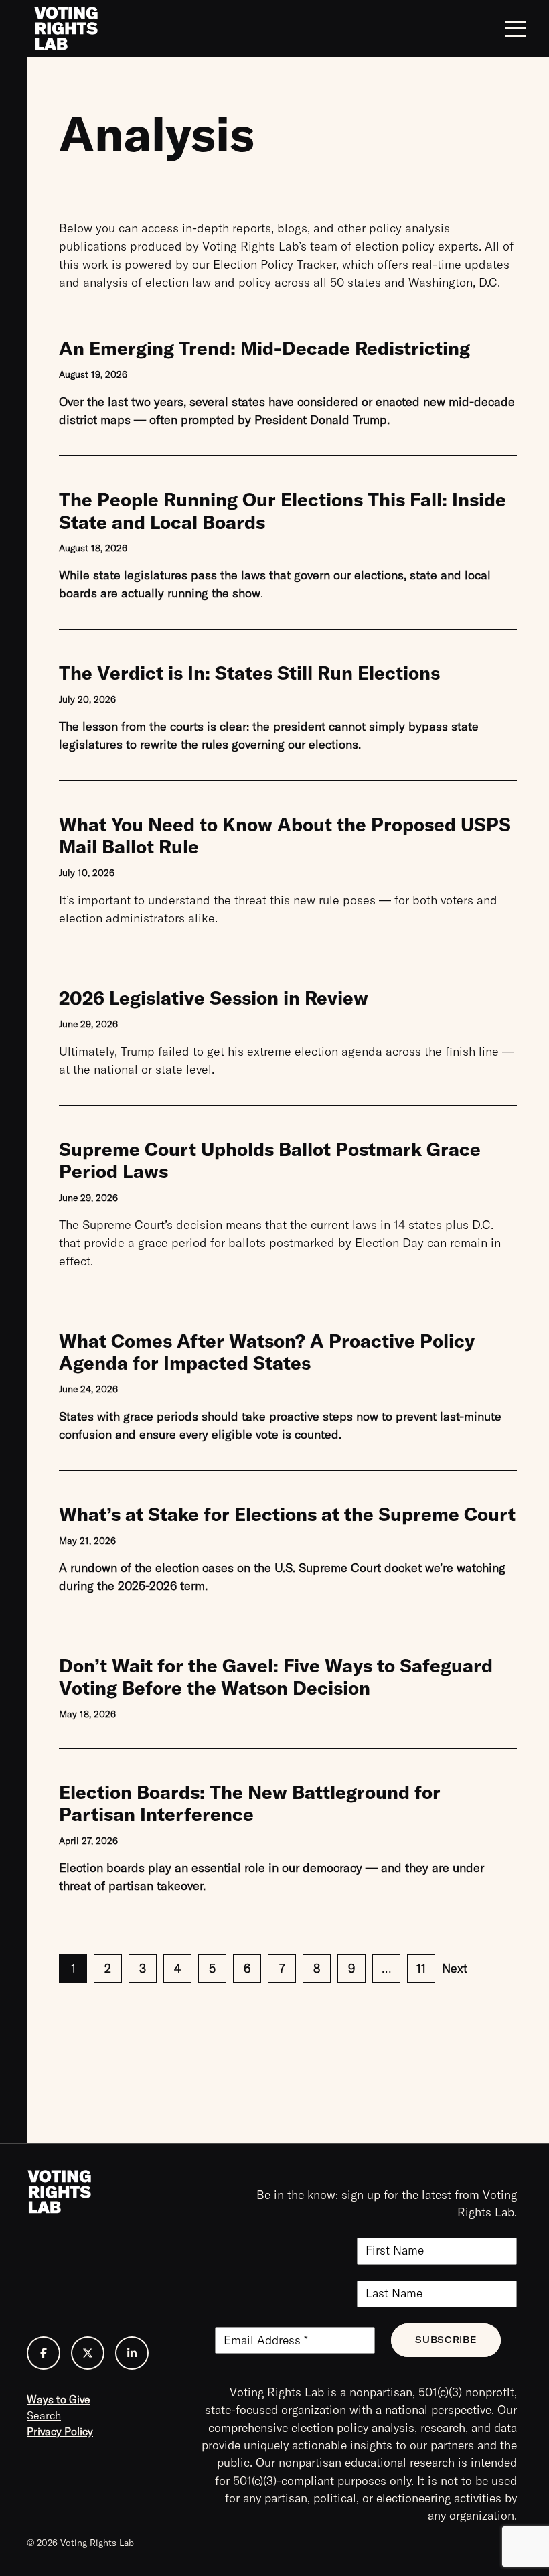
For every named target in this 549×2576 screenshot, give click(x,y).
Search (44, 2415)
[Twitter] (88, 2353)
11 (421, 1968)
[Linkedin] (132, 2353)
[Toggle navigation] (516, 29)
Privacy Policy (60, 2431)
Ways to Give (59, 2399)
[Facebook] (44, 2353)
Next (455, 1968)
